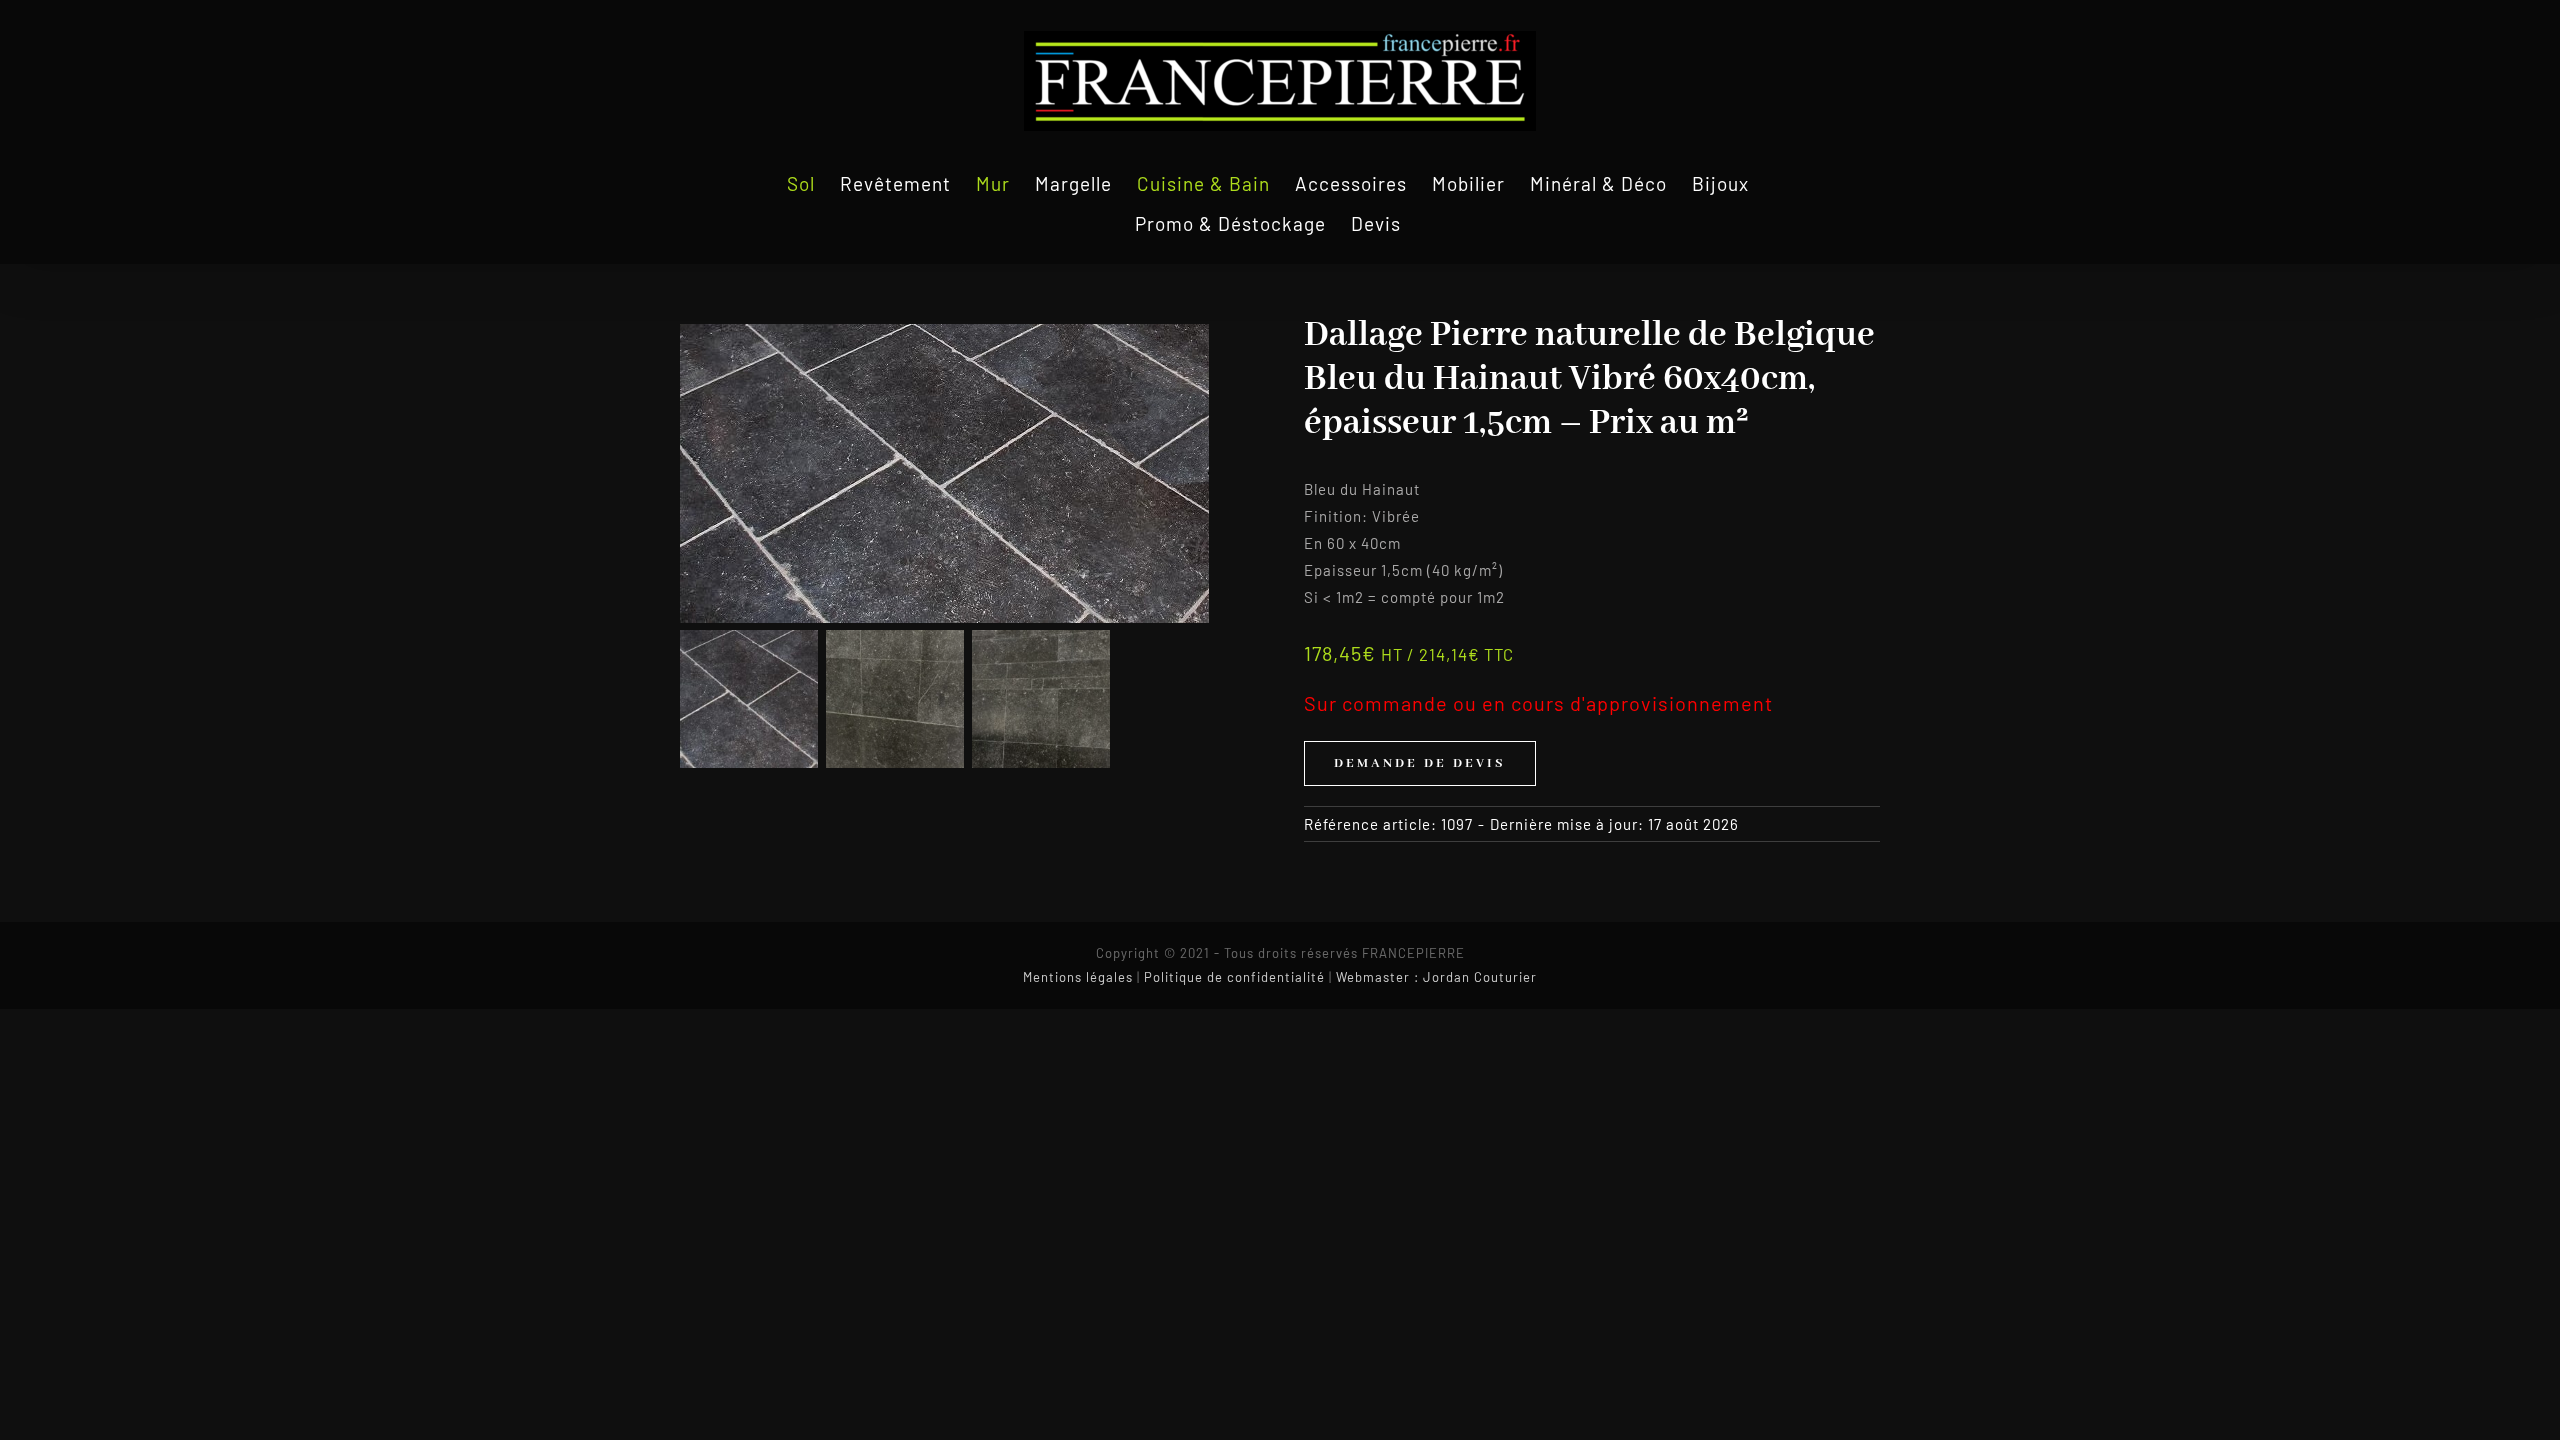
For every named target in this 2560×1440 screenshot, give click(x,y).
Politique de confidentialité (1234, 977)
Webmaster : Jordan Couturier (1436, 977)
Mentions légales (1078, 977)
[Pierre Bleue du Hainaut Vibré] (968, 473)
